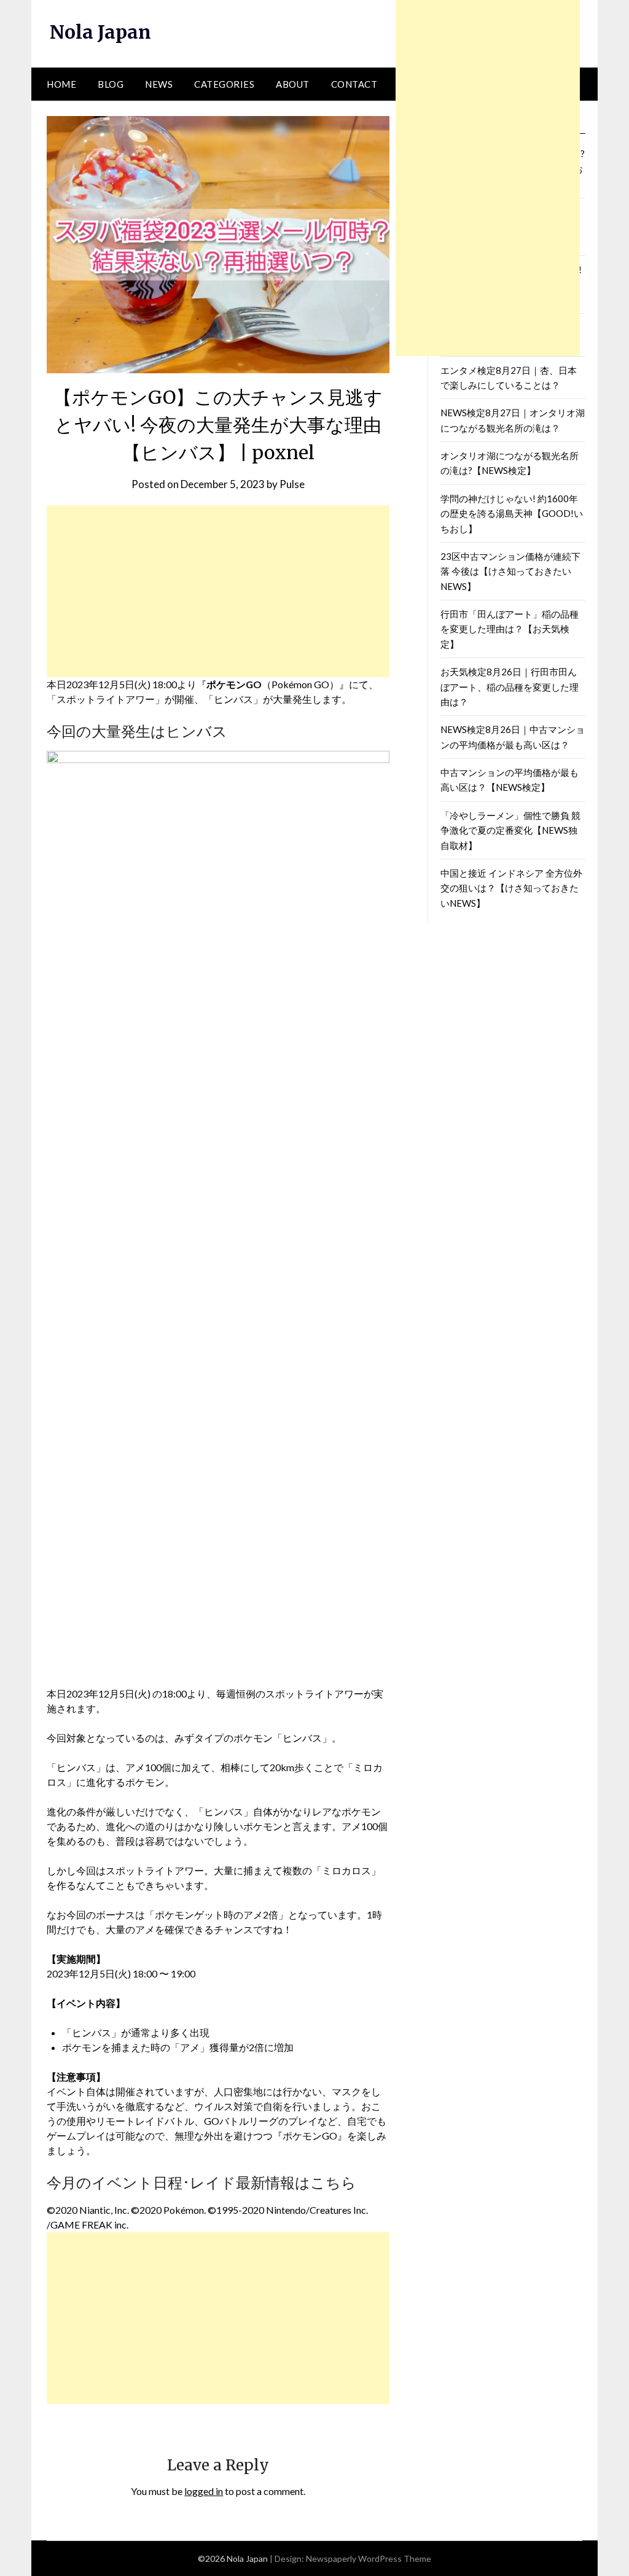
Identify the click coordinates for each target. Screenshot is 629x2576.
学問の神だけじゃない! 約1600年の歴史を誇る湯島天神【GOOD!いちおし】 (512, 514)
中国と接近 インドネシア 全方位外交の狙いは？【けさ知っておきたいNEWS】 (511, 888)
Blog (111, 84)
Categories (224, 84)
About (293, 84)
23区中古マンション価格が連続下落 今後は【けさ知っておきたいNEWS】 (510, 571)
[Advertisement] (218, 591)
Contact (354, 84)
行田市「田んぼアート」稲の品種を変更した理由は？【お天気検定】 (510, 629)
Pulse (292, 484)
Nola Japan (100, 32)
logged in (204, 2491)
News (159, 84)
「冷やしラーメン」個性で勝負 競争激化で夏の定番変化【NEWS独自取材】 (510, 830)
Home (61, 84)
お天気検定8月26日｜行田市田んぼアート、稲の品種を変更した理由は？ (510, 687)
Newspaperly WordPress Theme (369, 2559)
